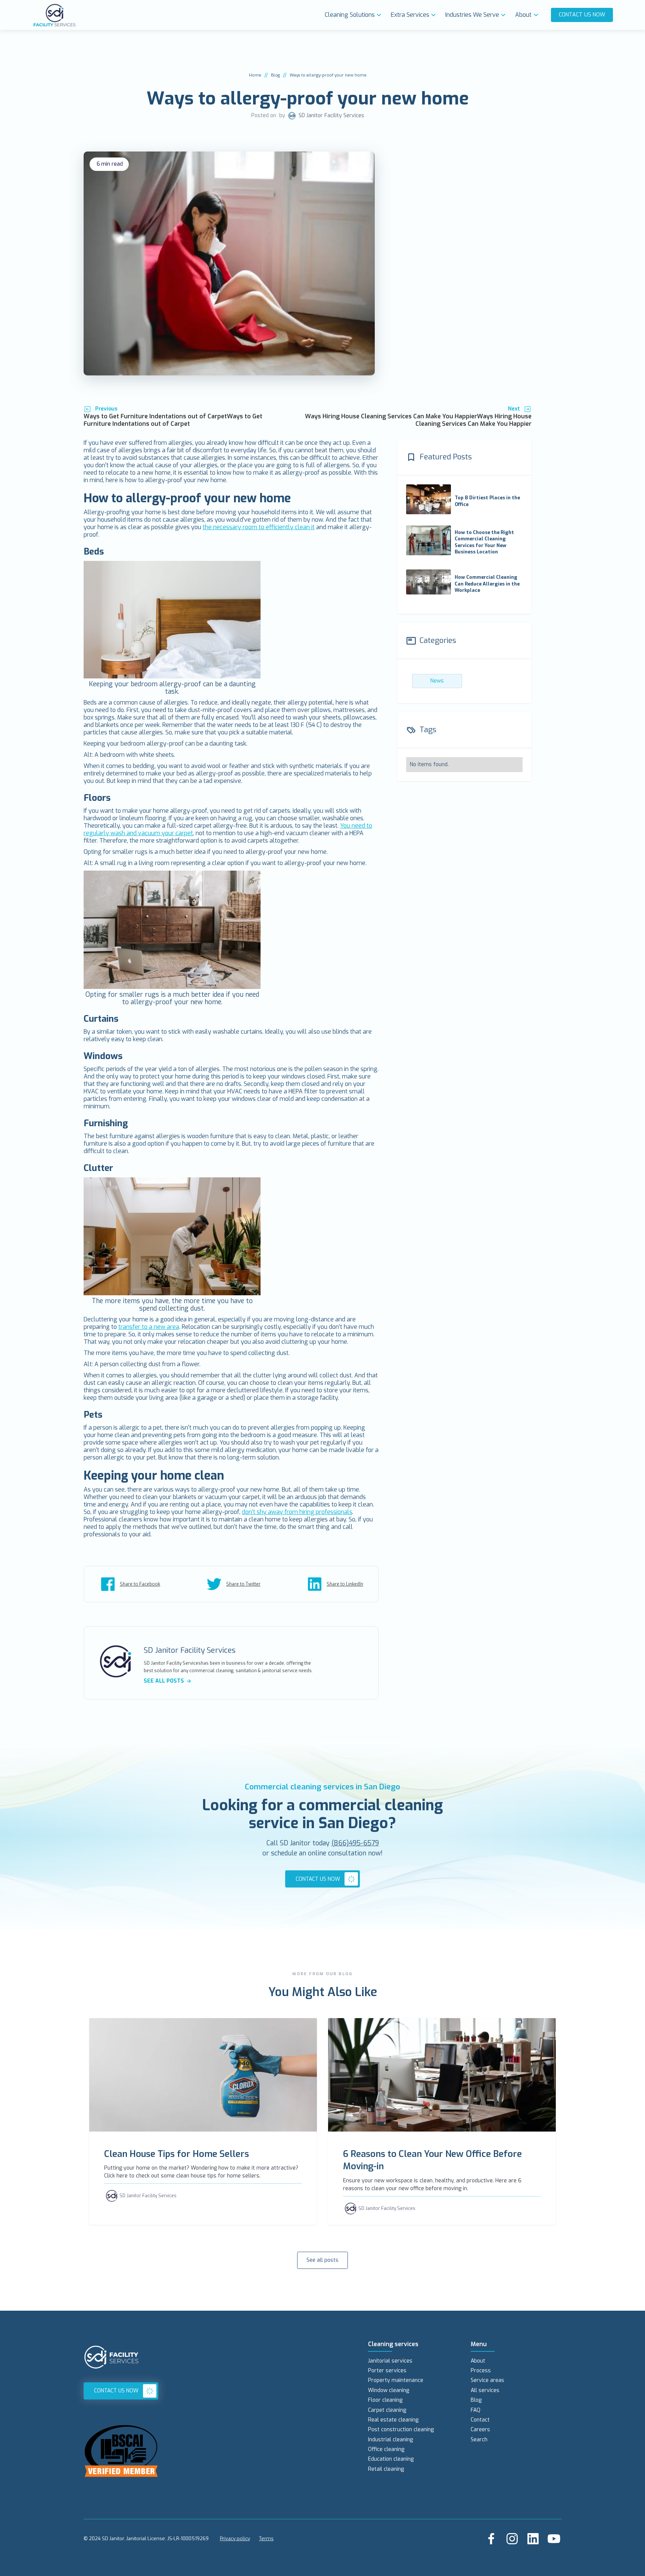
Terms (266, 2538)
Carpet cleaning (387, 2410)
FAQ (476, 2410)
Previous (106, 409)
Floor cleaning (385, 2400)
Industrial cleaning (390, 2440)
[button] (355, 15)
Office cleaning (386, 2449)
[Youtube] (554, 2539)
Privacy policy (235, 2538)
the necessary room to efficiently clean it (259, 527)
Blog (275, 75)
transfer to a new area (149, 1327)
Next (514, 409)
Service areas (487, 2380)
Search (479, 2440)
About (478, 2361)
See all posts (322, 2260)
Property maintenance (396, 2380)
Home (255, 75)
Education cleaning (391, 2459)
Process (481, 2371)
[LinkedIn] (533, 2539)
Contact (480, 2420)
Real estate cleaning (393, 2420)
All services (485, 2390)
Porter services (387, 2371)
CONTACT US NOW (582, 15)
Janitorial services (390, 2361)
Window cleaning (389, 2390)
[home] (177, 15)
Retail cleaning (386, 2469)
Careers (480, 2430)
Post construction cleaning (401, 2430)
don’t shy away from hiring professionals (297, 1512)
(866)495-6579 (355, 1843)
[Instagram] (512, 2539)
